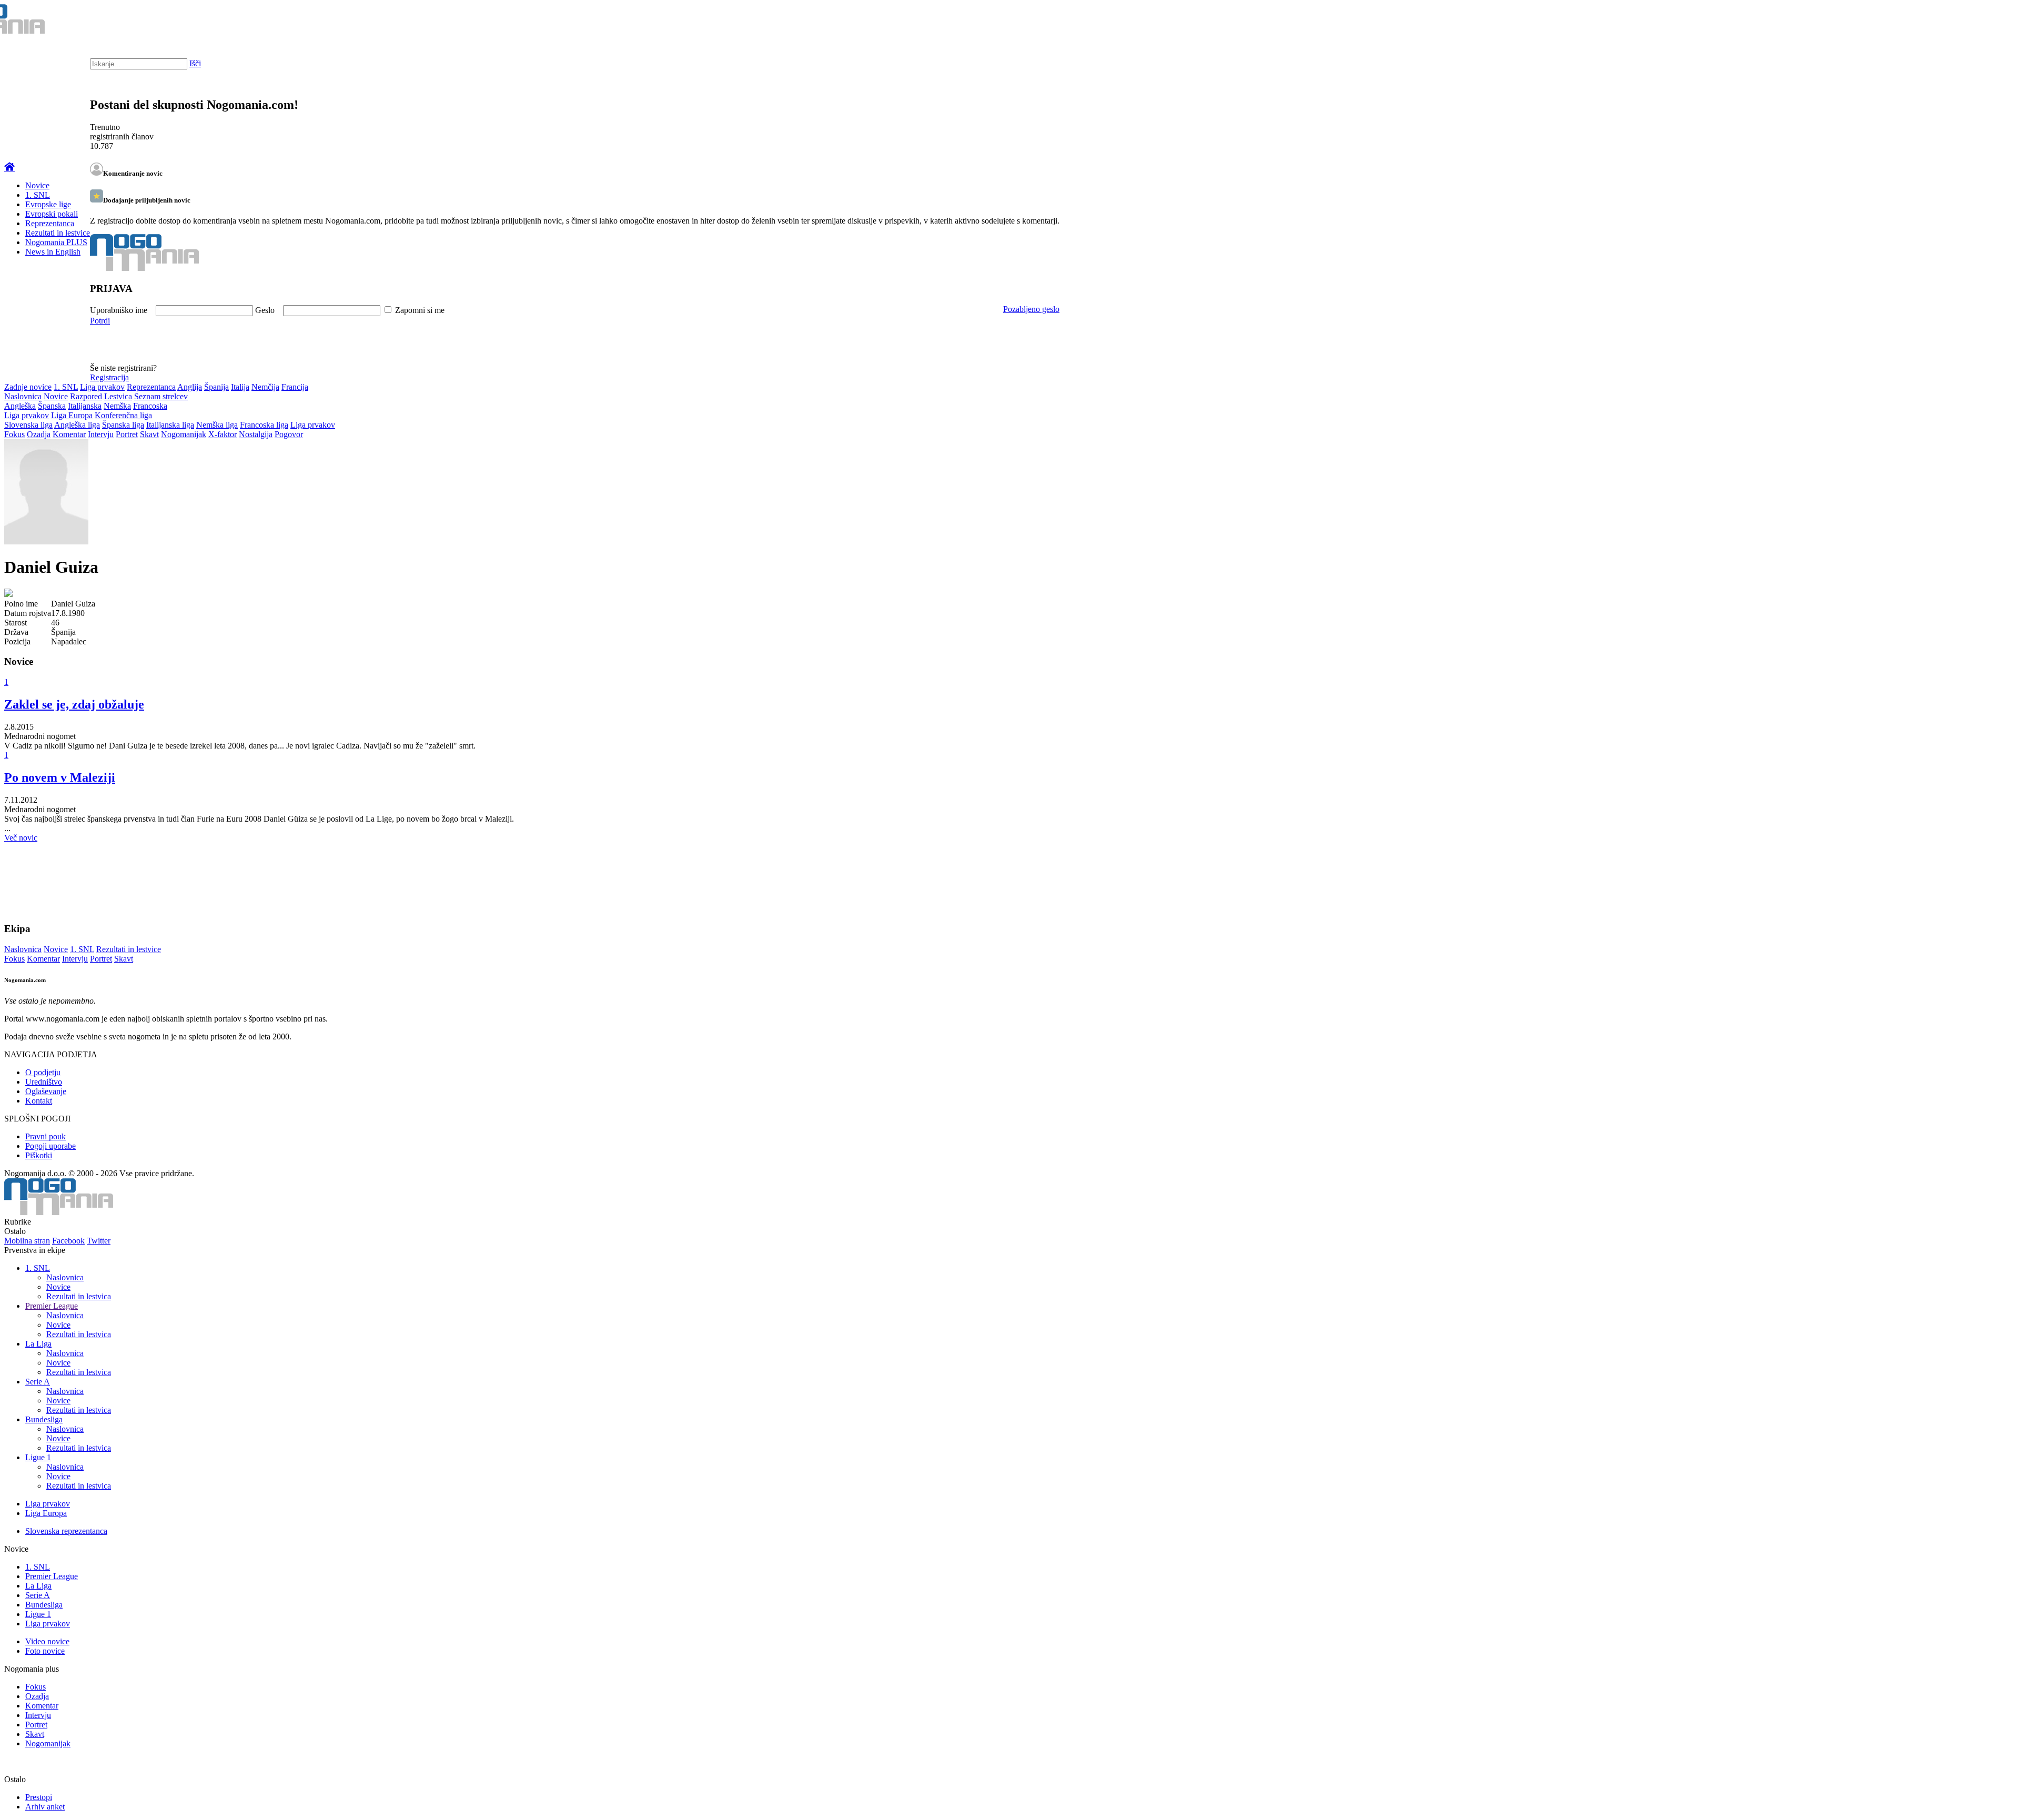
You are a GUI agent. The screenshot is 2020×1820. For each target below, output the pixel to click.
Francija (295, 387)
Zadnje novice (28, 387)
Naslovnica (23, 396)
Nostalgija (256, 434)
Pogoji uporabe (50, 1146)
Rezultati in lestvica (79, 1296)
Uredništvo (44, 1082)
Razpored (86, 396)
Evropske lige (48, 204)
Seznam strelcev (161, 396)
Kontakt (39, 1101)
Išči (195, 63)
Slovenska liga (28, 425)
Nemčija (265, 387)
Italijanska (85, 406)
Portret (127, 434)
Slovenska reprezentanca (66, 1531)
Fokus (14, 434)
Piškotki (39, 1155)
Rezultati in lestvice (58, 233)
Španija (216, 387)
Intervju (101, 434)
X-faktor (223, 434)
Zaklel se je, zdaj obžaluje (74, 704)
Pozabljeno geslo (1031, 309)
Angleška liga (77, 425)
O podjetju (43, 1072)
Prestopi (39, 1797)
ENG (1991, 21)
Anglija (190, 387)
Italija (240, 387)
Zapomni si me (420, 310)
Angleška (20, 406)
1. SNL (38, 195)
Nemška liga (217, 425)
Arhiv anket (45, 1807)
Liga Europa (72, 415)
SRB (1969, 21)
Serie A (38, 1382)
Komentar (69, 434)
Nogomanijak (184, 434)
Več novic (21, 838)
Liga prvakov (102, 387)
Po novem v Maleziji (60, 777)
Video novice (47, 1641)
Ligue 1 (38, 1457)
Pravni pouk (46, 1136)
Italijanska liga (170, 425)
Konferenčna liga (123, 415)
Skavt (149, 434)
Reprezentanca (50, 223)
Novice (37, 185)
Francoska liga (264, 425)
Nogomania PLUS (56, 242)
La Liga (38, 1344)
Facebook (68, 1241)
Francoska (150, 406)
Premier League (52, 1306)
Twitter (99, 1241)
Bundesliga (44, 1419)
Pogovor (289, 434)
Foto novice (45, 1651)
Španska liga (123, 425)
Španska (52, 406)
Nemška (117, 406)
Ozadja (39, 434)
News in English (53, 252)
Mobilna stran (27, 1241)
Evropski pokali (52, 214)
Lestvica (118, 396)
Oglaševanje (46, 1091)
